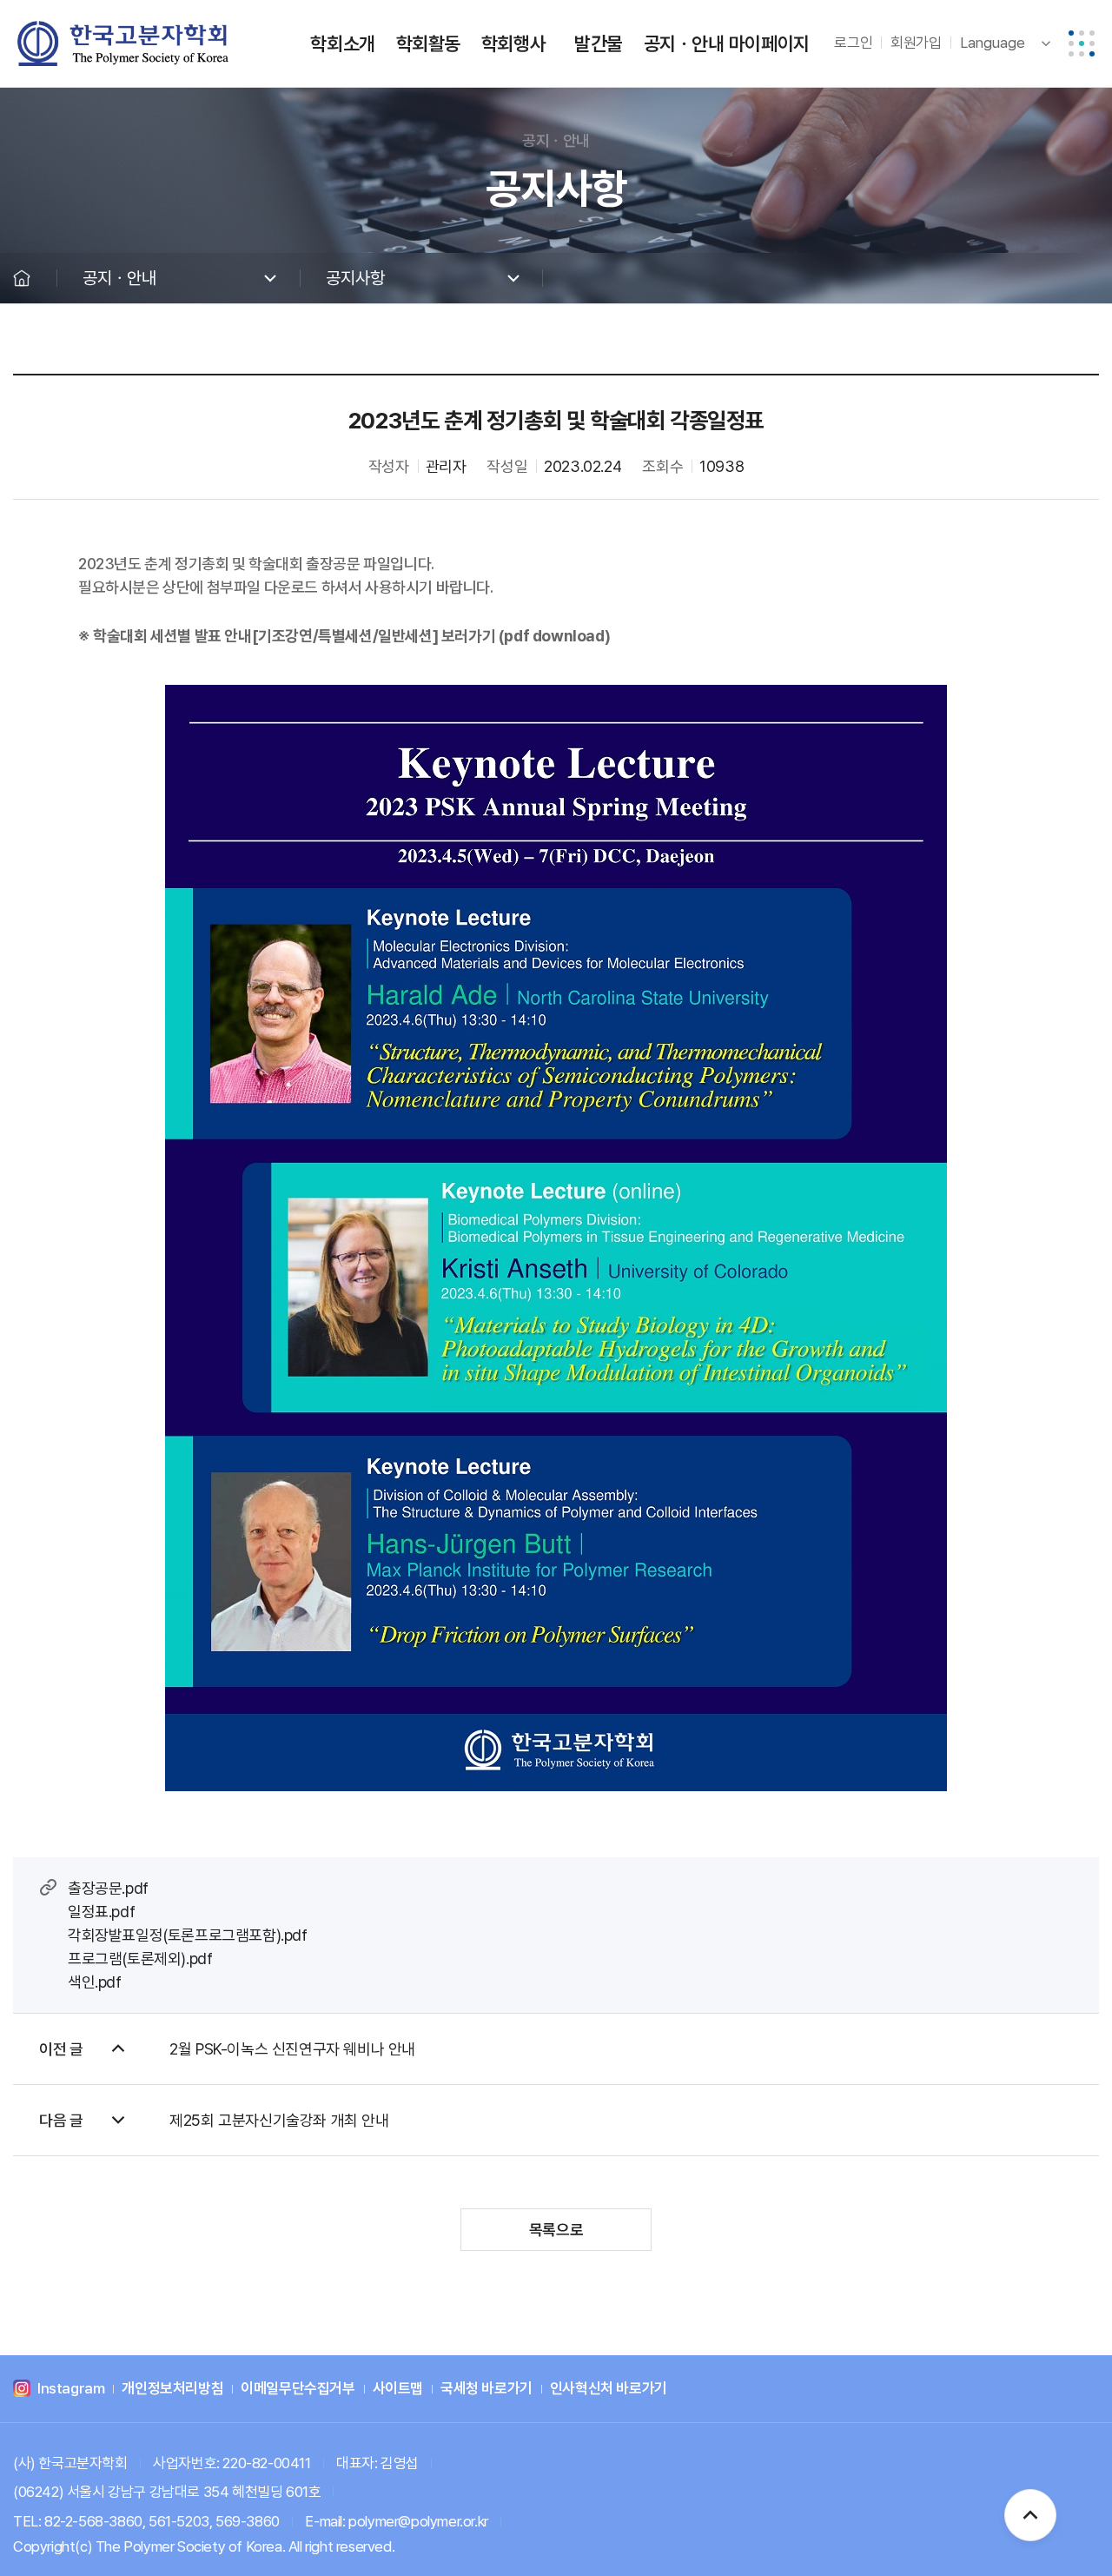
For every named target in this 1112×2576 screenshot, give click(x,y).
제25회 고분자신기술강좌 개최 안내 (279, 2120)
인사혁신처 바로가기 (609, 2389)
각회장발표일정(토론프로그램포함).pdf (188, 1935)
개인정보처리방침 (172, 2389)
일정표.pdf (101, 1912)
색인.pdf (95, 1982)
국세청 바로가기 (486, 2389)
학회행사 (513, 43)
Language (993, 43)
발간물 (599, 43)
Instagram (71, 2389)
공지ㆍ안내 (684, 43)
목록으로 (556, 2230)
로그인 (853, 43)
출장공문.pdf (108, 1888)
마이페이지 (769, 43)
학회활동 (428, 43)
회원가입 (916, 43)
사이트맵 (398, 2389)
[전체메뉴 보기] (1082, 43)
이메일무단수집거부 (298, 2389)
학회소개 (342, 43)
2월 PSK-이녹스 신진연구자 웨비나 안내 (292, 2049)
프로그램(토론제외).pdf (140, 1959)
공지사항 (355, 278)
